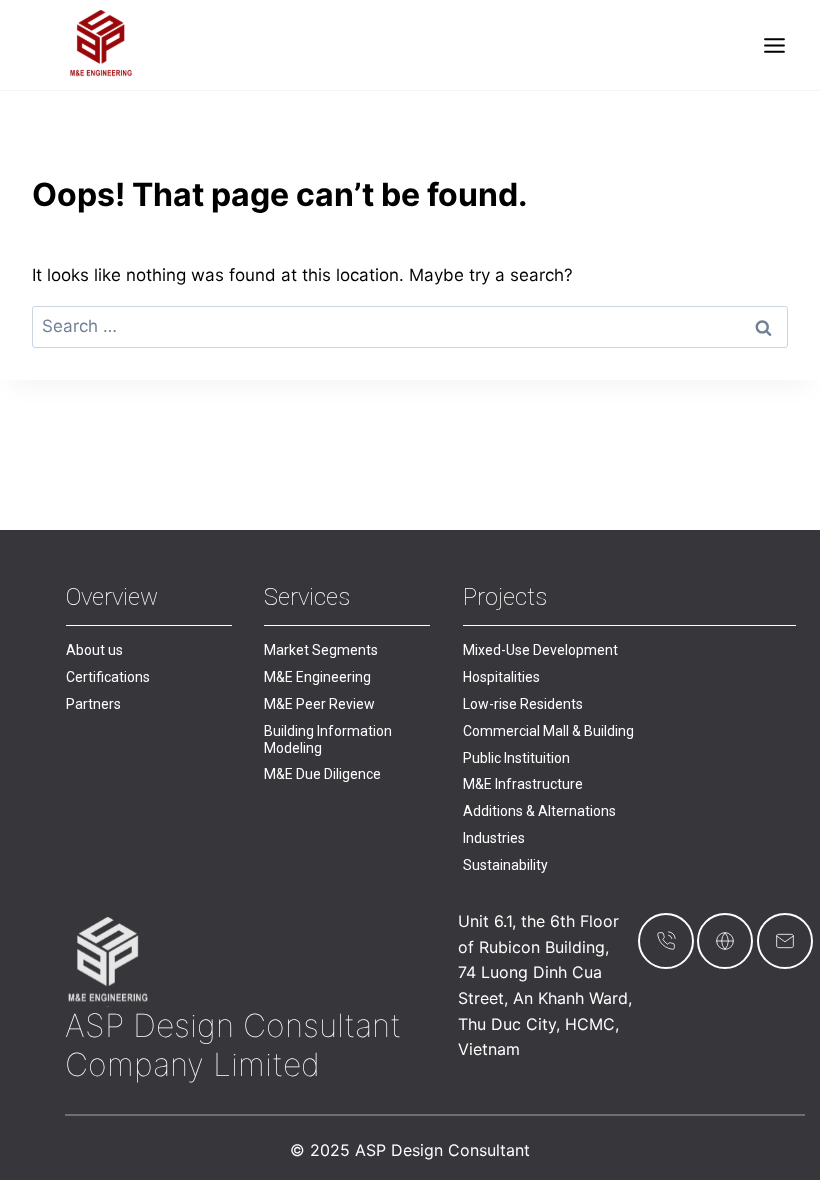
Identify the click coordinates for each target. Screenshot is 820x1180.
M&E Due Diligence (322, 774)
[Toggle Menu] (774, 45)
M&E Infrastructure (523, 784)
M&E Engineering (317, 677)
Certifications (108, 677)
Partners (93, 704)
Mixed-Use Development (540, 650)
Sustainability (505, 865)
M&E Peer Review (319, 704)
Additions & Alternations (539, 811)
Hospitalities (501, 677)
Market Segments (321, 650)
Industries (494, 838)
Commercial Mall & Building (548, 731)
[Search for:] (410, 326)
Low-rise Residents (523, 704)
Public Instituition (516, 758)
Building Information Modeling (328, 739)
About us (94, 650)
